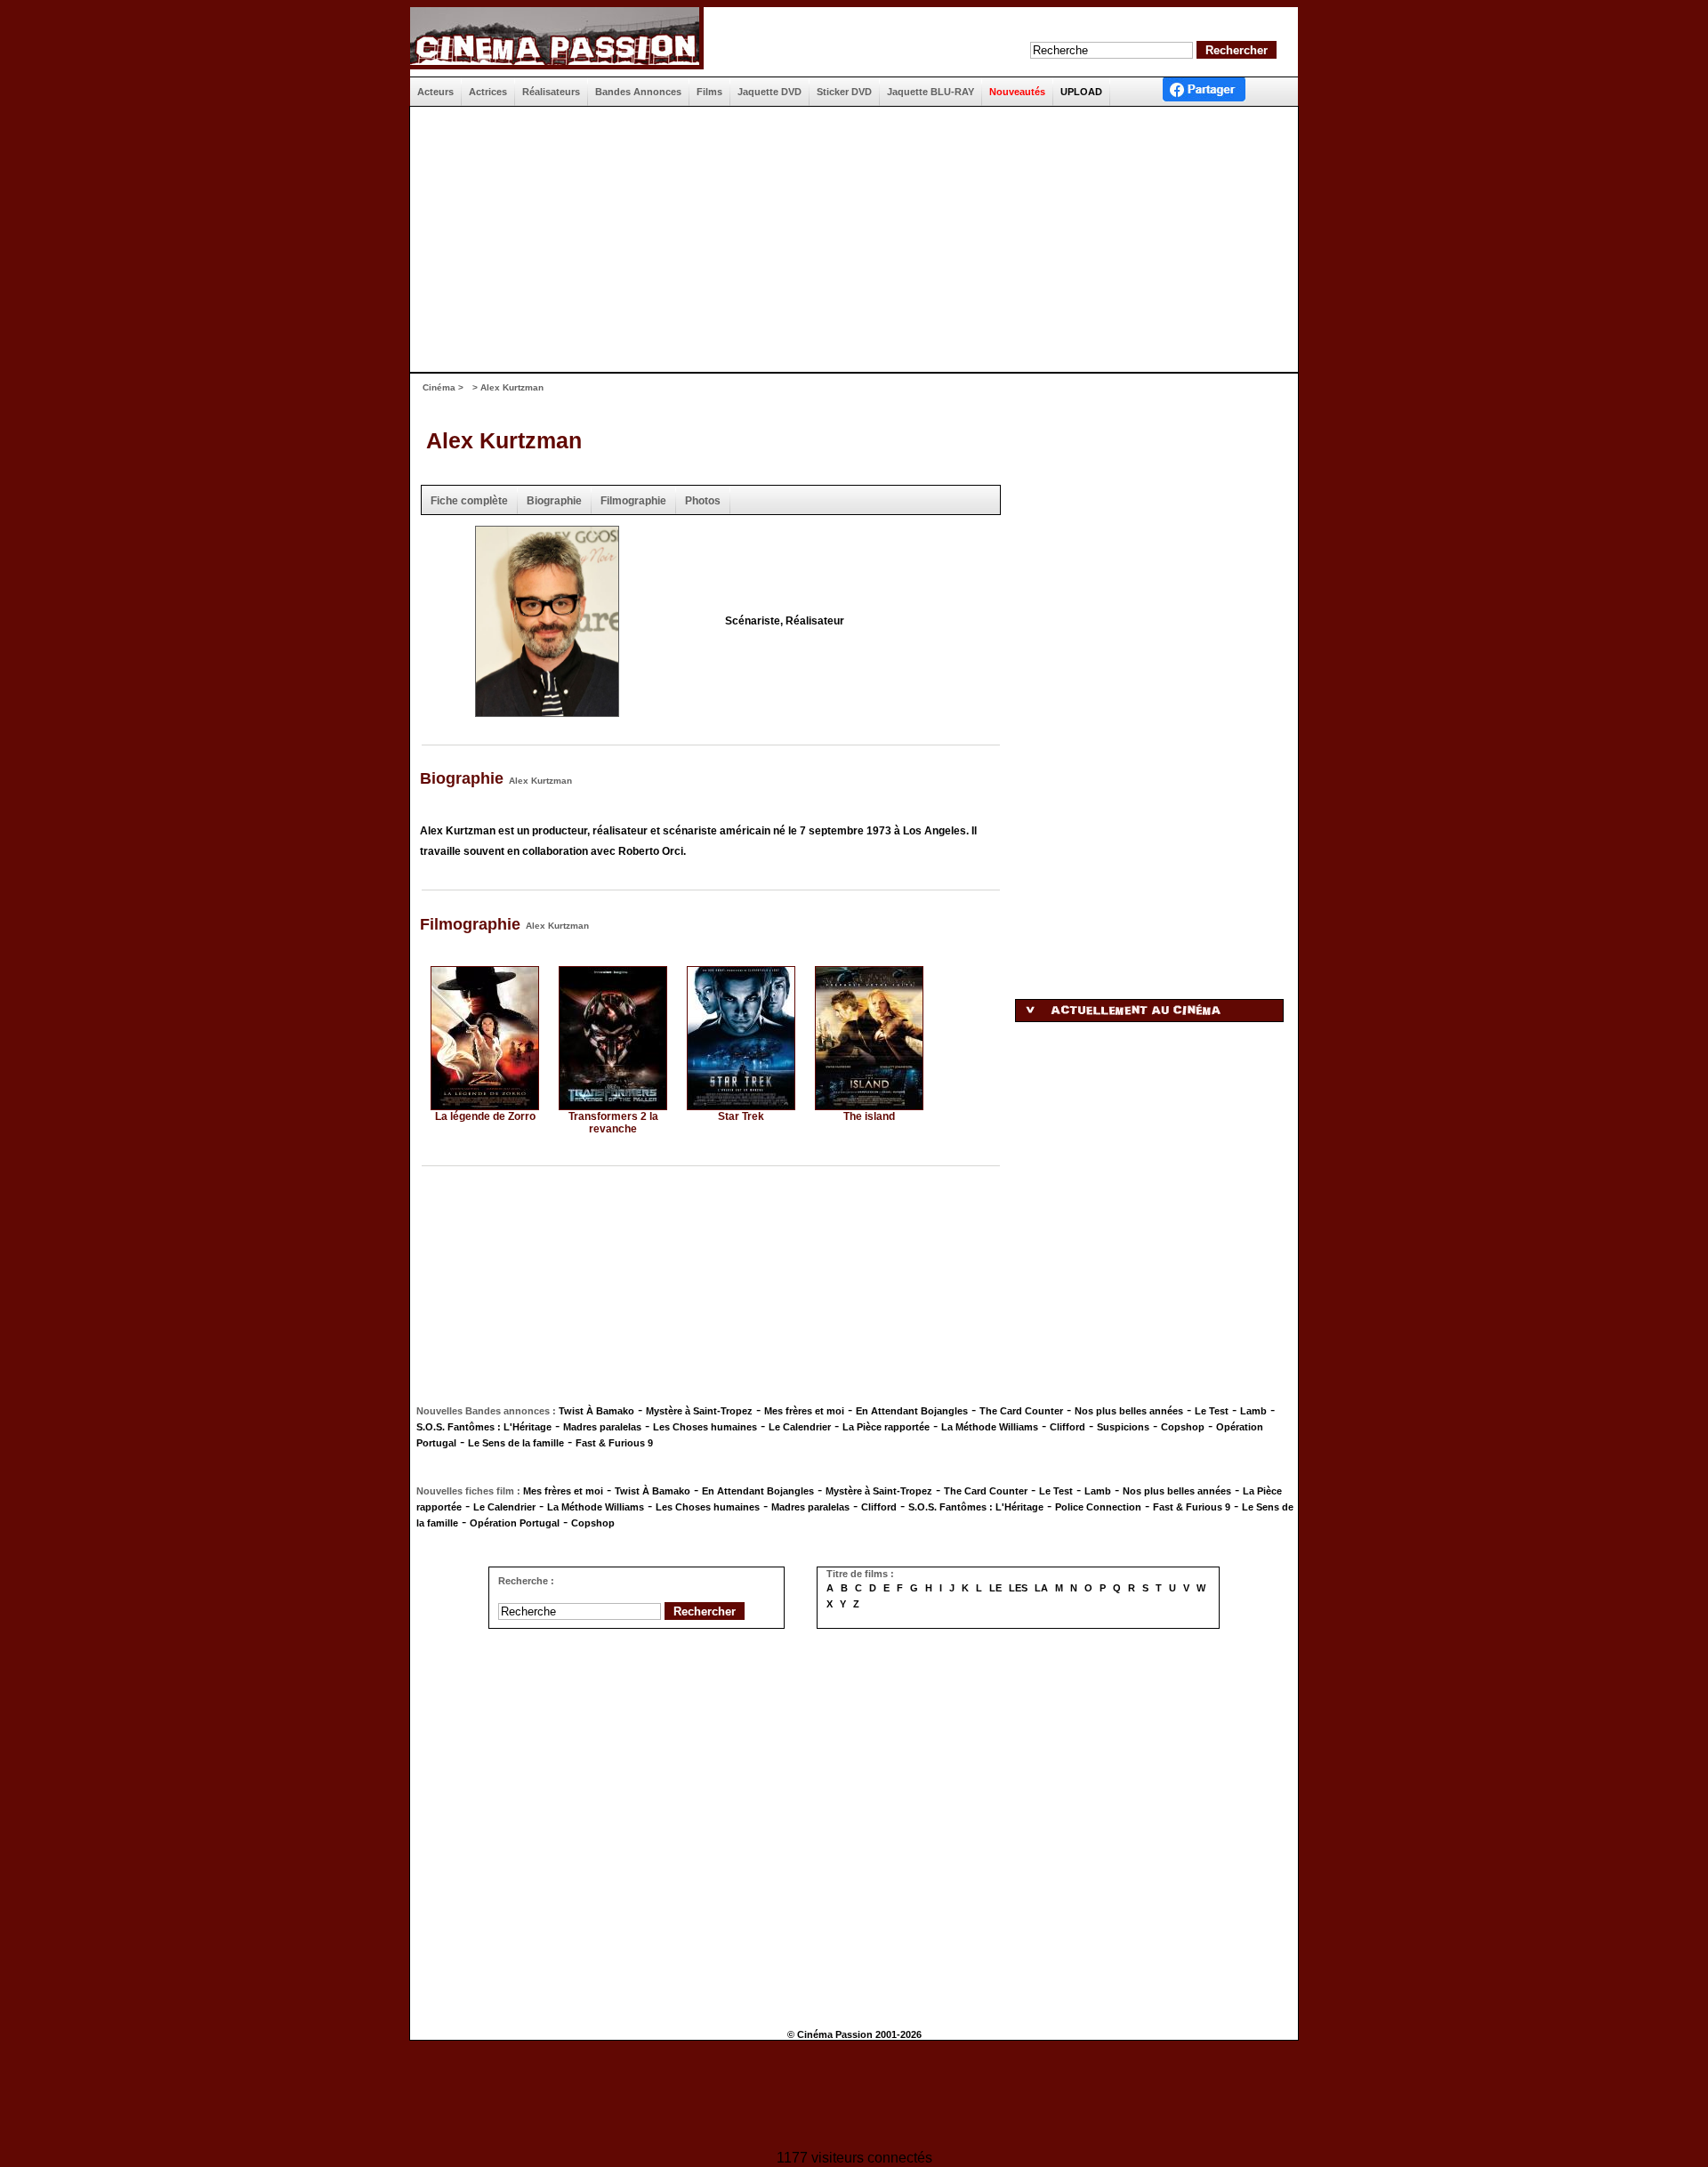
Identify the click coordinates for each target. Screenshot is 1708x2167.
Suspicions (1123, 1427)
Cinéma (439, 387)
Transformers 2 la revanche (613, 1123)
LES (1018, 1588)
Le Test (1212, 1411)
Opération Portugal (515, 1523)
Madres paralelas (602, 1427)
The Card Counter (1021, 1411)
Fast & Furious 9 (614, 1443)
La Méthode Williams (990, 1427)
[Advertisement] (847, 239)
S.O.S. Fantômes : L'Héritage (484, 1427)
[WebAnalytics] (854, 2097)
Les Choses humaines (705, 1427)
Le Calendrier (800, 1427)
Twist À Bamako (596, 1411)
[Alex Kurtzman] (547, 711)
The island (869, 1116)
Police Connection (1098, 1507)
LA (1041, 1588)
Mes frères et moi (804, 1411)
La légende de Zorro (485, 1116)
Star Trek (741, 1116)
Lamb (1253, 1411)
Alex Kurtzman (504, 440)
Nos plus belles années (1129, 1411)
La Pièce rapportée (886, 1427)
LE (995, 1588)
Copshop (1183, 1427)
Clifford (1067, 1427)
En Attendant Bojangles (912, 1411)
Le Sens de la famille (516, 1443)
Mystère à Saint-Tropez (699, 1411)
